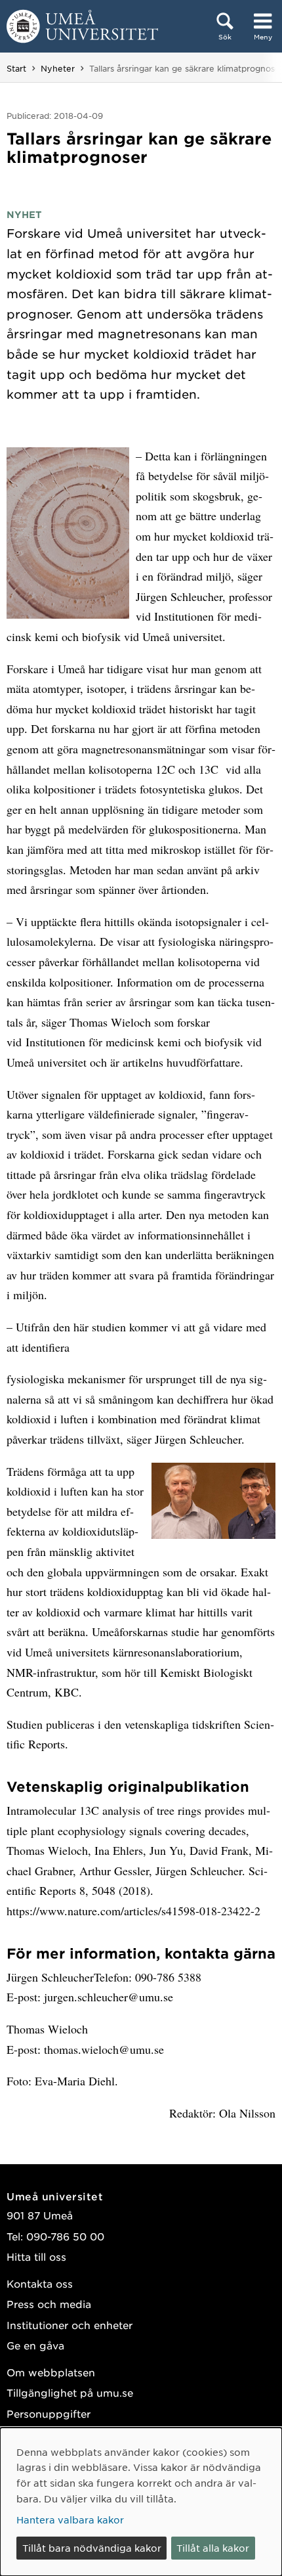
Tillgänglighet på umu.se (70, 2392)
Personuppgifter (49, 2413)
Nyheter (58, 68)
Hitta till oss (36, 2256)
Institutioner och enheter (70, 2325)
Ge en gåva (35, 2345)
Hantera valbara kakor (70, 2520)
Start (16, 68)
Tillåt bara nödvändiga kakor (92, 2548)
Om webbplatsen (51, 2372)
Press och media (49, 2304)
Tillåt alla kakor (213, 2548)
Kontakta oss (40, 2283)
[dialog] (141, 2502)
